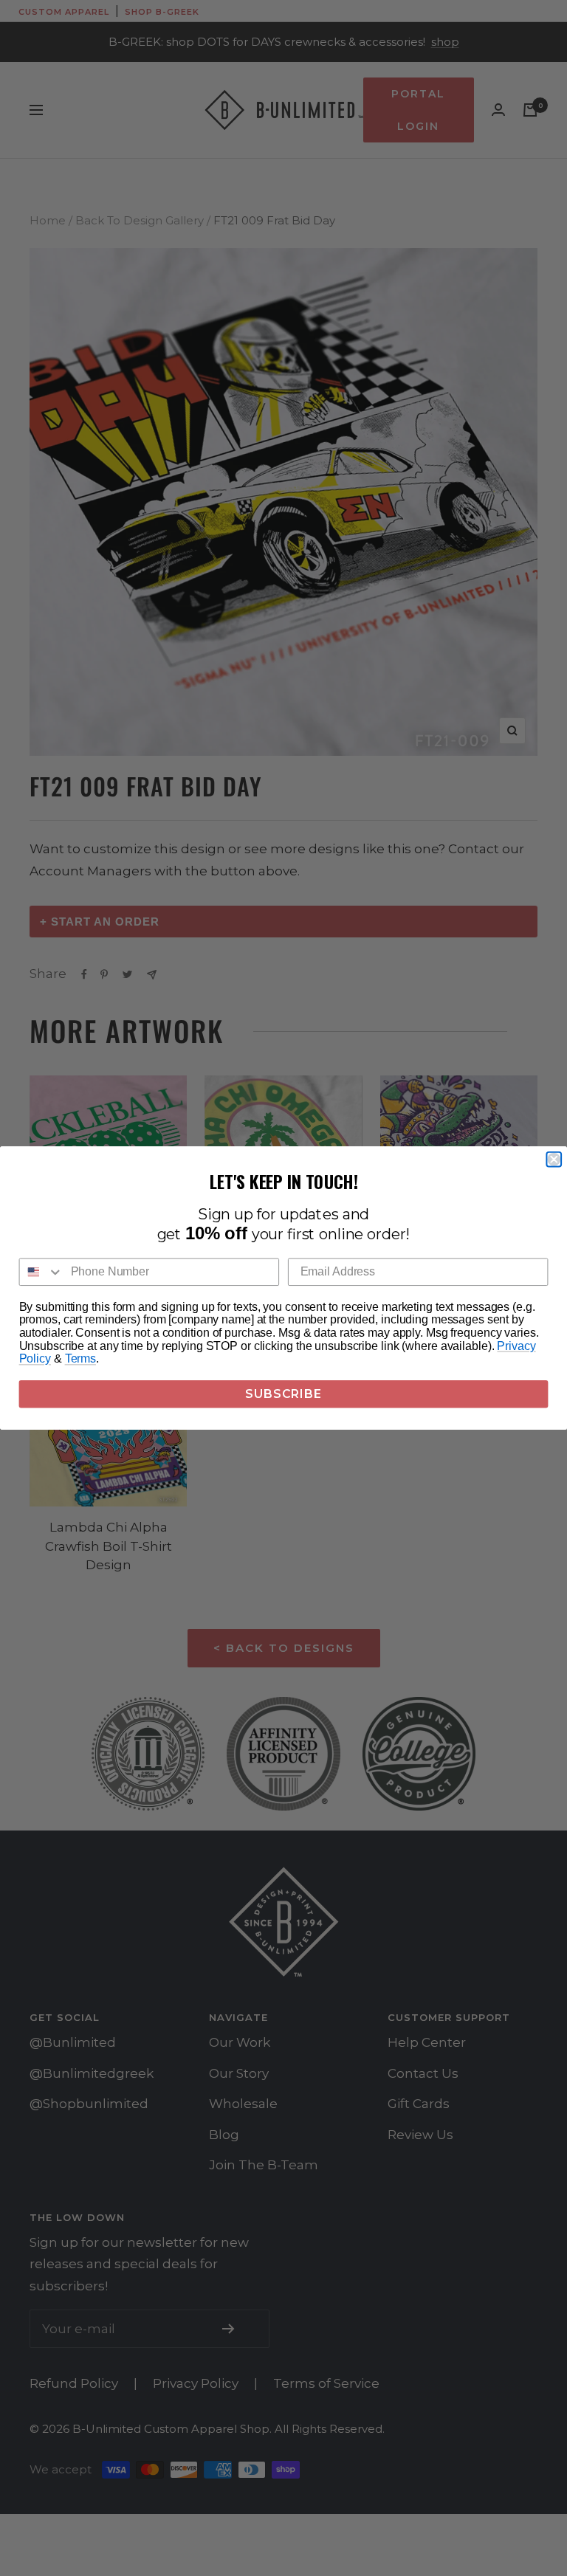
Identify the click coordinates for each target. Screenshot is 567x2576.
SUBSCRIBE (283, 1394)
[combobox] (42, 1272)
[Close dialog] (554, 1160)
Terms (80, 1359)
